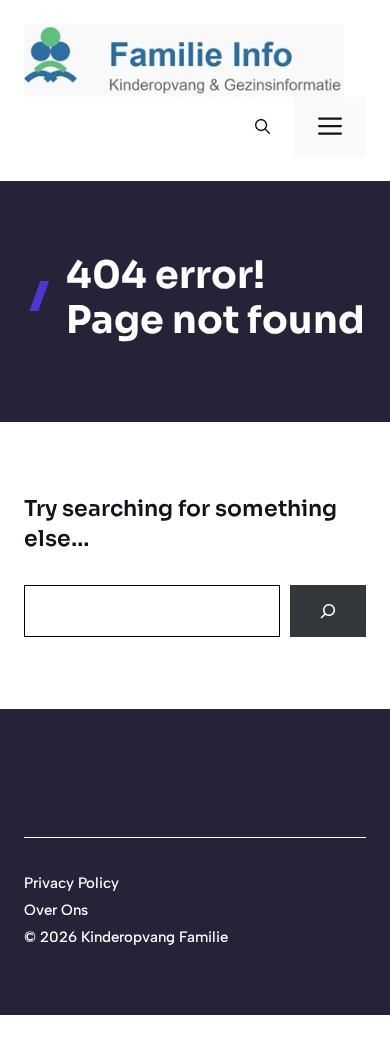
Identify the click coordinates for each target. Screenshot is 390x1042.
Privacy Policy (71, 883)
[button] (262, 127)
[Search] (328, 611)
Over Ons (56, 910)
